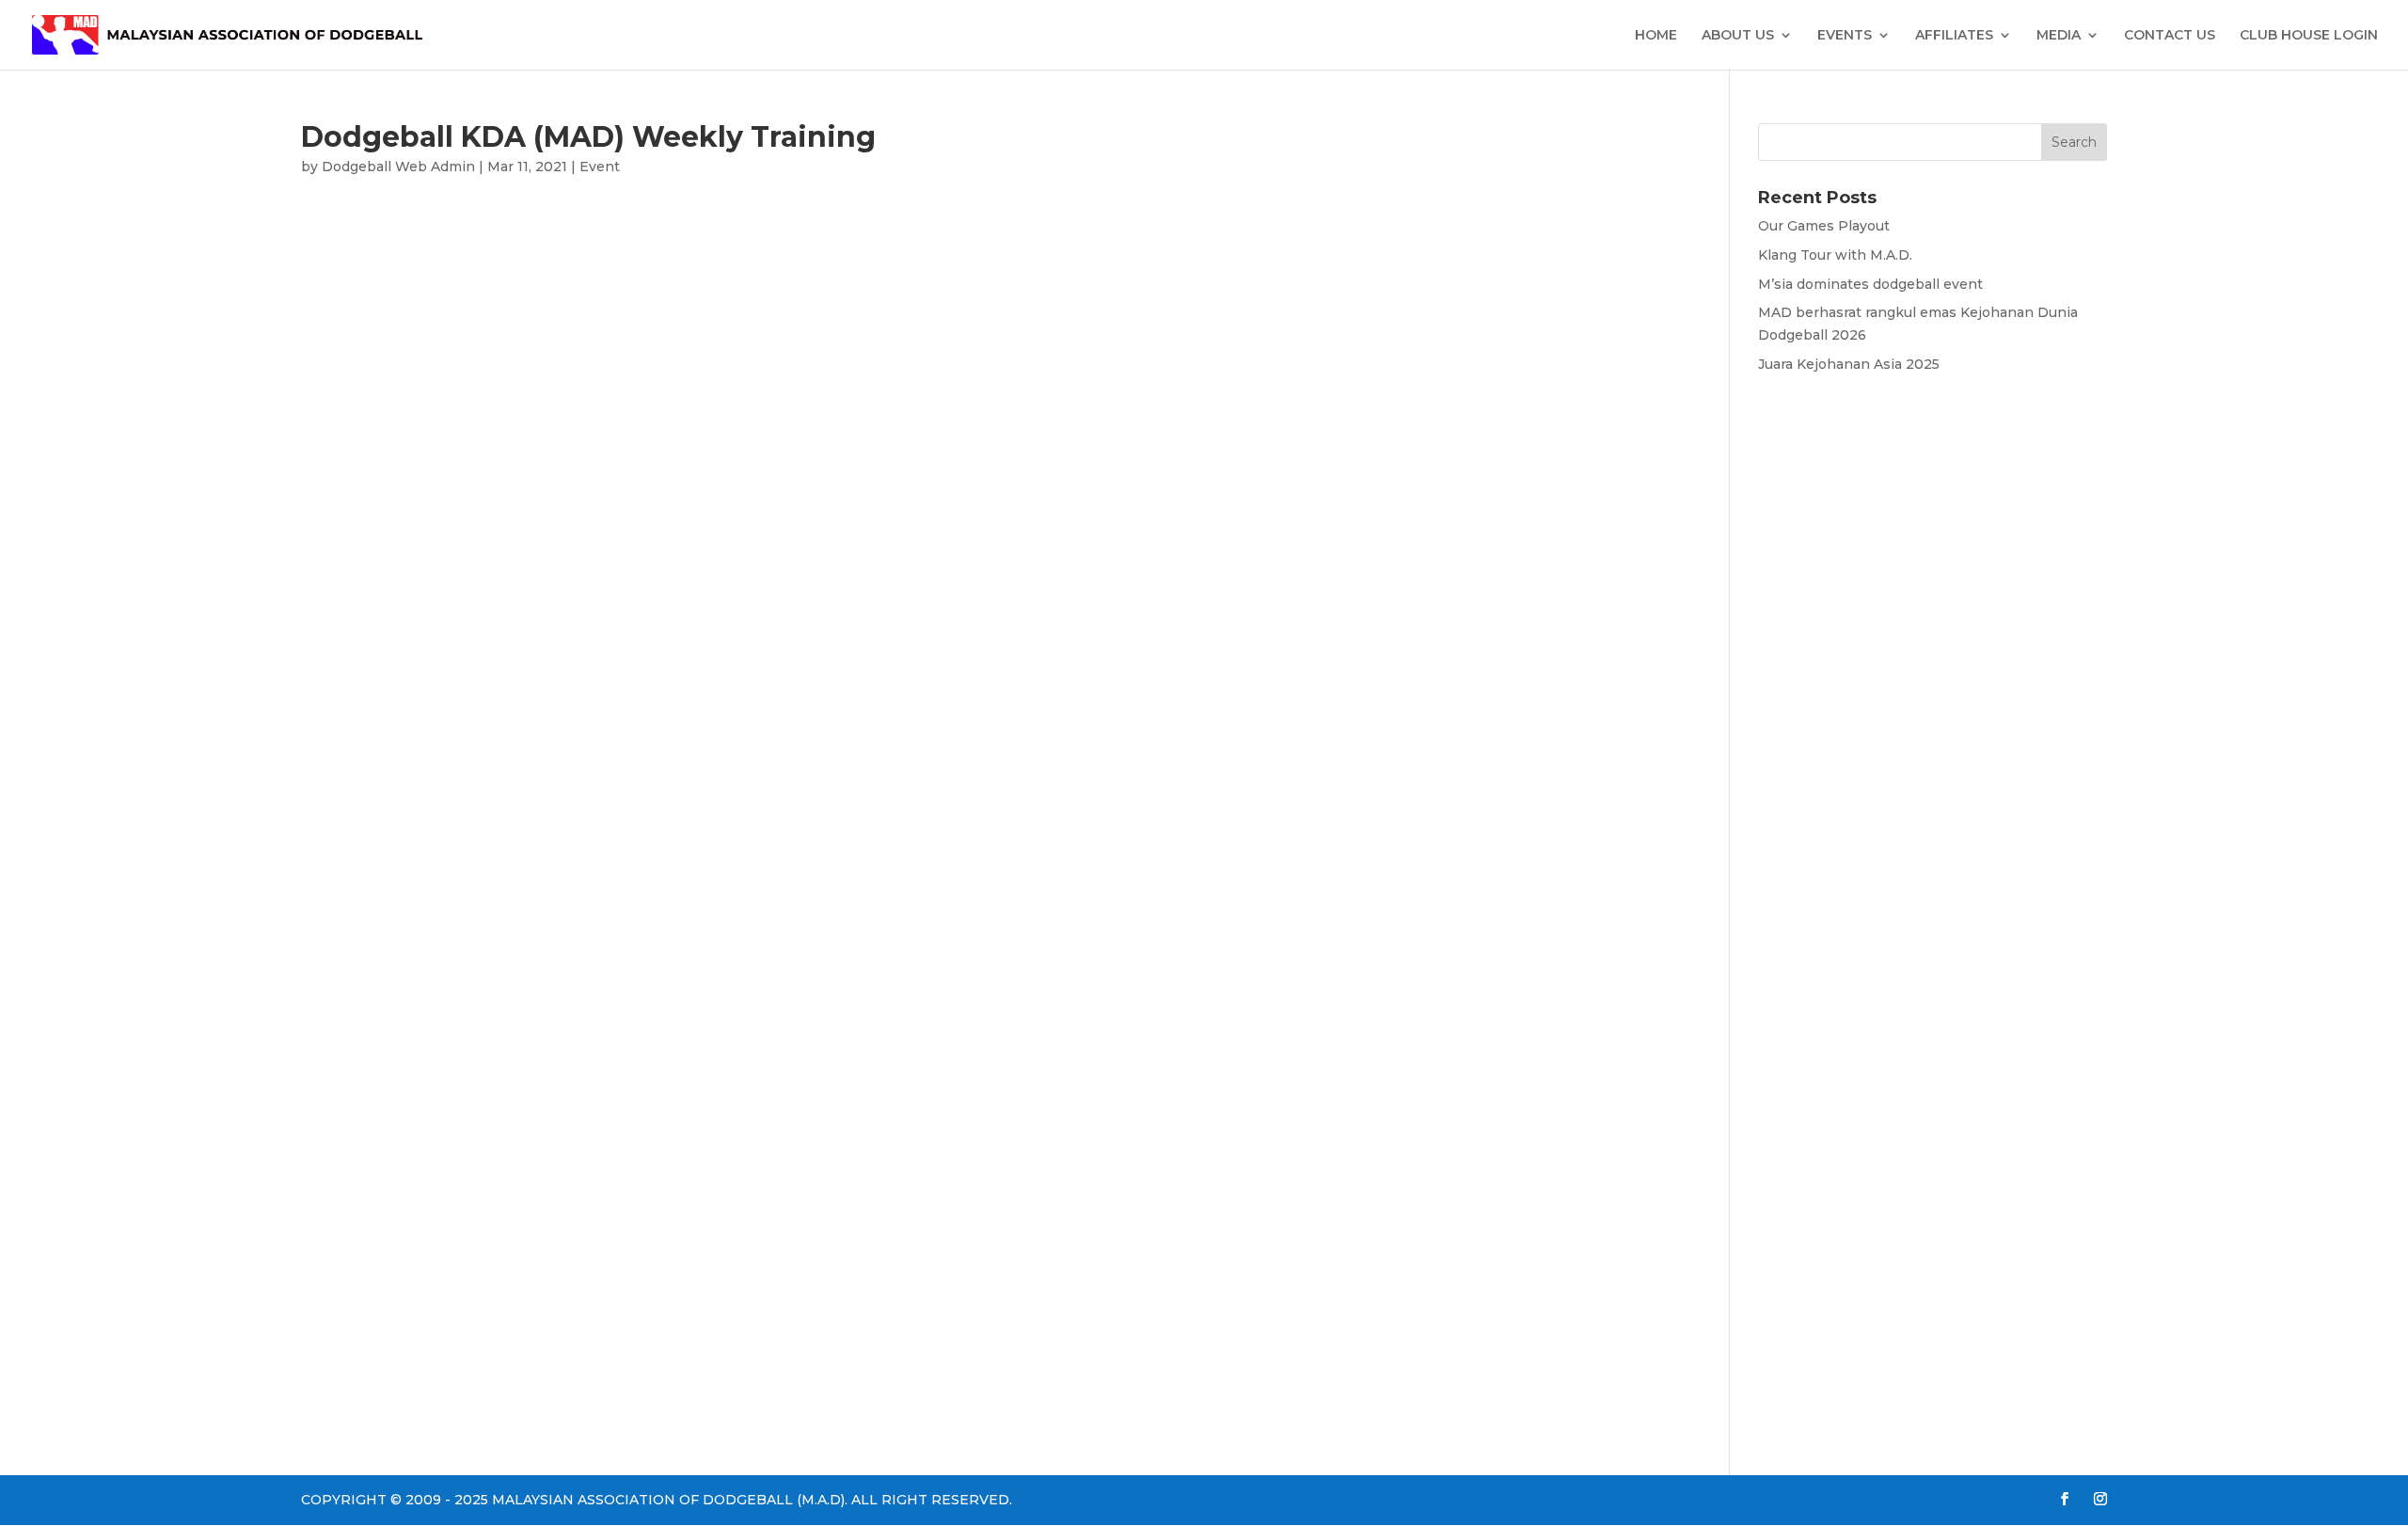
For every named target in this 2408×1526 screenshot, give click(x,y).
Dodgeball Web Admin (398, 167)
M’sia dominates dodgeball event (1870, 284)
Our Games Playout (1824, 226)
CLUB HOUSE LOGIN (2309, 36)
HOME (1656, 36)
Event (600, 167)
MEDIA (2059, 36)
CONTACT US (2170, 36)
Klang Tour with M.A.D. (1835, 255)
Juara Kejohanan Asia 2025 (1849, 364)
